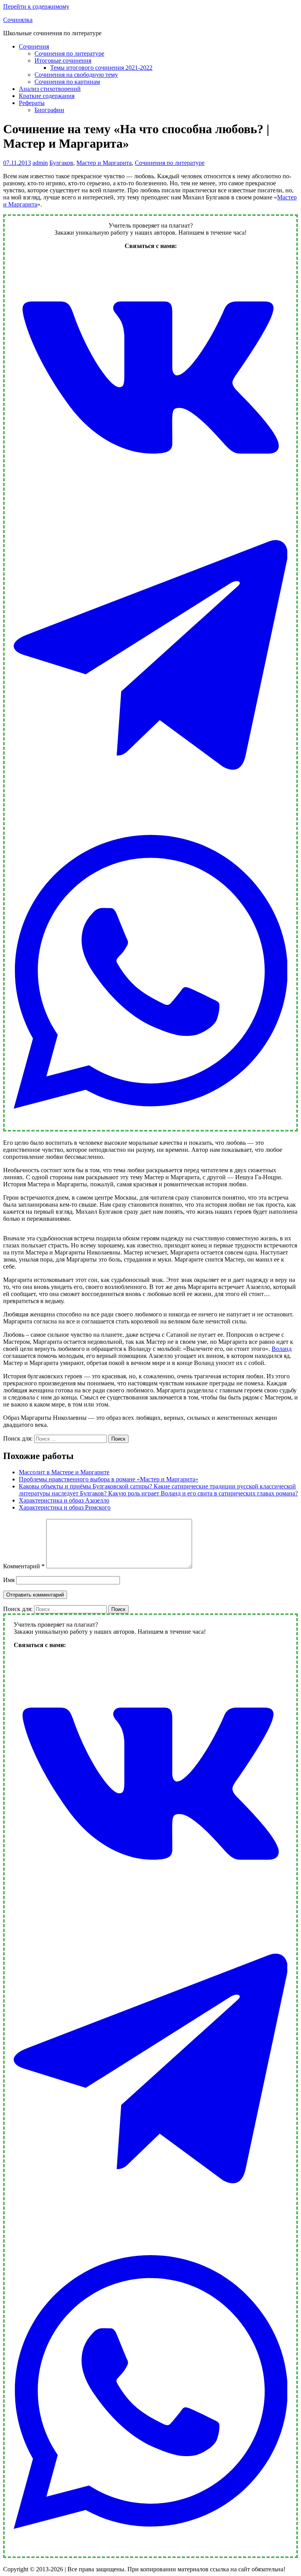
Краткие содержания (47, 96)
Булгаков (61, 163)
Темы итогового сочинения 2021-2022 (101, 68)
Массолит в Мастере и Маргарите (64, 1472)
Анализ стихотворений (50, 89)
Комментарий (24, 1566)
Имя (9, 1580)
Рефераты (32, 103)
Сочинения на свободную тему (76, 75)
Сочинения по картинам (67, 82)
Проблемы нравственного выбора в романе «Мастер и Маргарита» (109, 1479)
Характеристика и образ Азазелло (64, 1500)
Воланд (282, 1349)
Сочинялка (18, 20)
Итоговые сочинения (63, 61)
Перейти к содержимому (36, 6)
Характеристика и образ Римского (65, 1507)
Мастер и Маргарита (104, 163)
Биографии (49, 110)
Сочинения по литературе (69, 53)
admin (40, 163)
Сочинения (34, 46)
